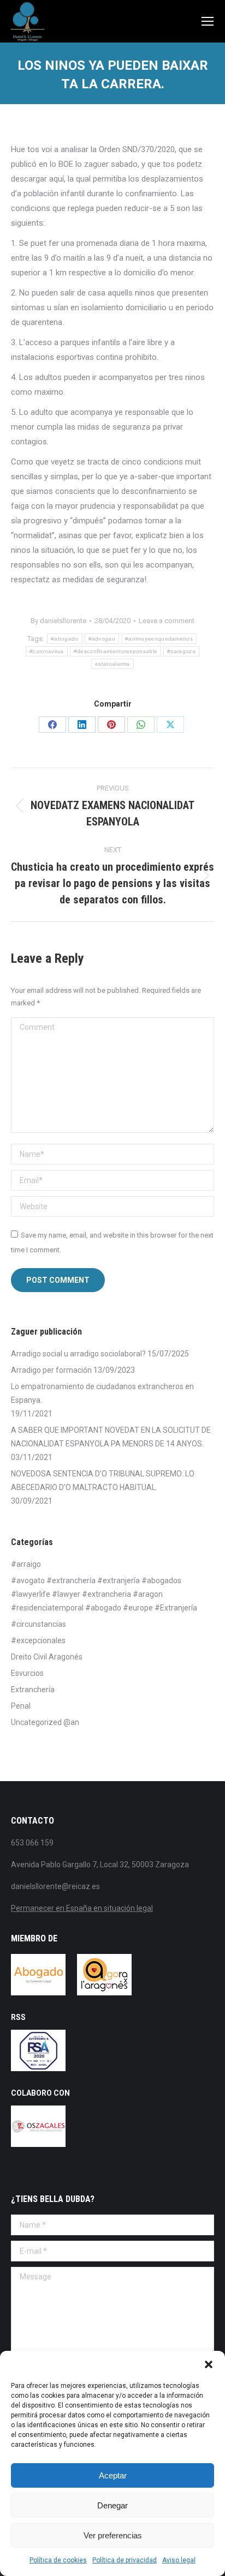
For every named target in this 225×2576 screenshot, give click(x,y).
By (58, 621)
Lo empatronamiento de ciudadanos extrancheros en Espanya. (102, 1393)
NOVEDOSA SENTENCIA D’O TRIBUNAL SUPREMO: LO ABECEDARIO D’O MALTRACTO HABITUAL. (103, 1480)
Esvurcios (27, 1673)
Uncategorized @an (45, 1722)
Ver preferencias (113, 2535)
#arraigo (26, 1564)
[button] (209, 2364)
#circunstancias (39, 1624)
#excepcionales (38, 1640)
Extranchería (33, 1690)
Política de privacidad (125, 2560)
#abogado (64, 639)
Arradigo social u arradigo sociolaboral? (78, 1354)
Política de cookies (58, 2560)
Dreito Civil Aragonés (47, 1657)
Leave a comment (167, 621)
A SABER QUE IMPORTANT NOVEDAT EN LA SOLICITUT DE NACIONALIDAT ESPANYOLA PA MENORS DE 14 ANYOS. (111, 1437)
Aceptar (113, 2475)
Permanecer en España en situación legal (82, 1908)
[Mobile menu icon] (208, 21)
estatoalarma (112, 664)
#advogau (102, 639)
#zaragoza (181, 651)
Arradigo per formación (51, 1370)
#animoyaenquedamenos (159, 639)
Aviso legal (179, 2560)
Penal (21, 1706)
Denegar (112, 2505)
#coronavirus (47, 651)
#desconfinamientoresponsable (116, 651)
